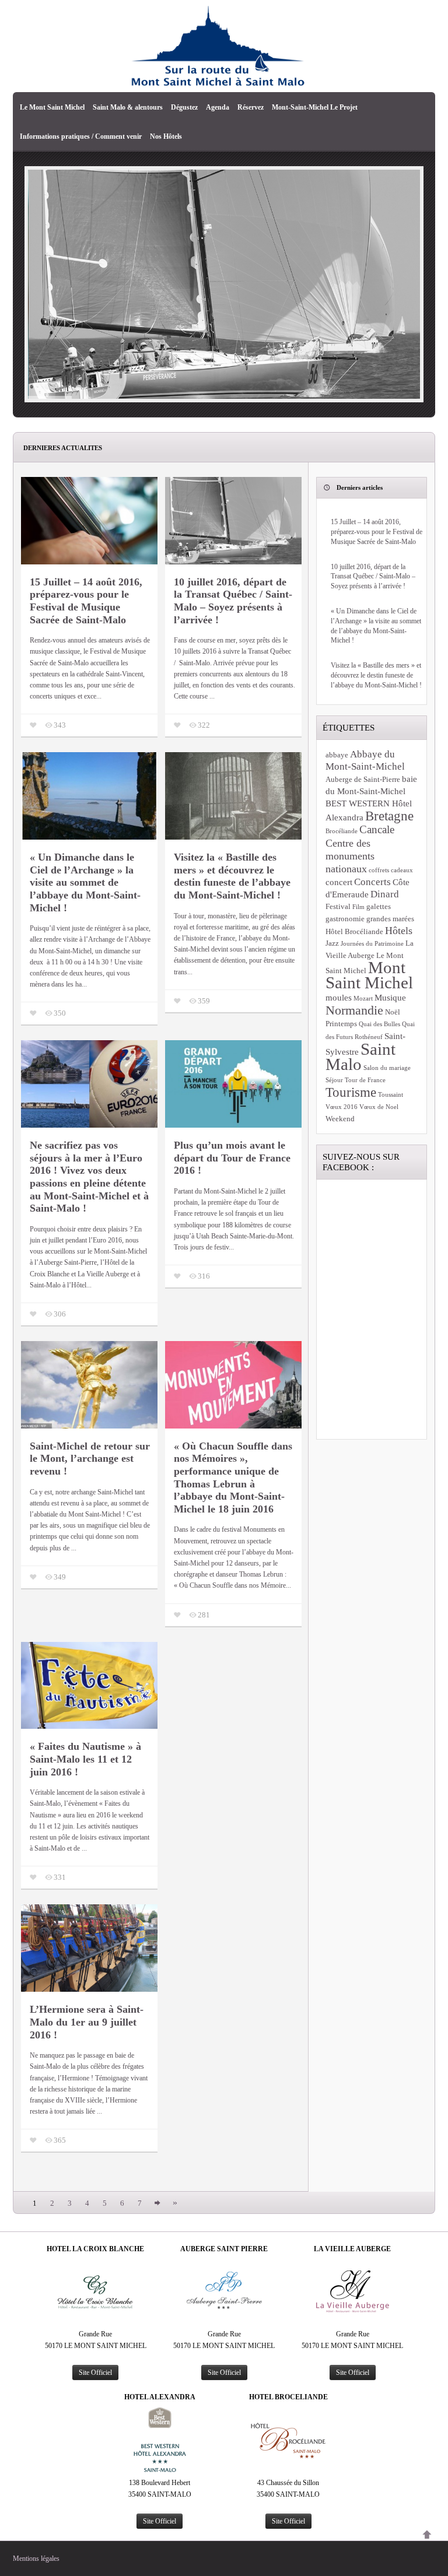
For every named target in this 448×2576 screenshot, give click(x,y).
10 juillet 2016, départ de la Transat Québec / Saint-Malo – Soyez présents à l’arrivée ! (233, 601)
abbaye (337, 755)
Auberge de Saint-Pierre (363, 779)
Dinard (385, 894)
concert (339, 882)
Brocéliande (342, 831)
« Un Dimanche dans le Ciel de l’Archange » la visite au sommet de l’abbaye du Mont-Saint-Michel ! (85, 882)
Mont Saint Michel (369, 975)
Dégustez (184, 107)
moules (339, 997)
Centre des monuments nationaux (350, 856)
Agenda (218, 107)
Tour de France (365, 1080)
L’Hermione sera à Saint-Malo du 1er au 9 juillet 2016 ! (87, 2022)
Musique (390, 997)
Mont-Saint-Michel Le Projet (315, 107)
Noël (393, 1012)
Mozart (363, 999)
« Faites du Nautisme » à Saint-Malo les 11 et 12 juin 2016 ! (85, 1759)
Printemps (341, 1024)
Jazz (332, 943)
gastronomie (345, 919)
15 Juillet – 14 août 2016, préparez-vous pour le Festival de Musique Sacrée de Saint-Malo (86, 601)
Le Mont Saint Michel (52, 107)
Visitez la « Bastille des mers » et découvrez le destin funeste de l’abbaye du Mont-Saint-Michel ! (232, 876)
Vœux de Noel (379, 1107)
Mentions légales (36, 2559)
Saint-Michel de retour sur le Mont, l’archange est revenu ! (90, 1459)
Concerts (372, 882)
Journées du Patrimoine (372, 944)
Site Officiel (95, 2373)
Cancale (377, 829)
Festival (338, 906)
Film (358, 907)
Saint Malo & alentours (128, 107)
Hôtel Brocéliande (354, 931)
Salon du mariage (387, 1068)
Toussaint (391, 1095)
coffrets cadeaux (391, 870)
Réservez (251, 107)
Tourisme (351, 1092)
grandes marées (390, 919)
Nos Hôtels (166, 136)
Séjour (334, 1080)
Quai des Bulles (379, 1024)
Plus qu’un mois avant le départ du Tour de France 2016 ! (232, 1158)
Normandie (354, 1010)
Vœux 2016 (342, 1107)
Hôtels (399, 931)
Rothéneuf (369, 1037)
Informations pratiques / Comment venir (81, 136)
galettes (379, 906)
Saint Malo (360, 1057)
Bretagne (389, 816)
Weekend (340, 1119)
